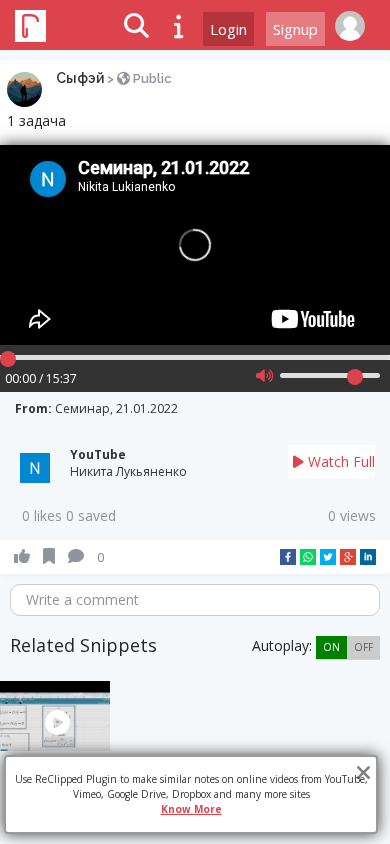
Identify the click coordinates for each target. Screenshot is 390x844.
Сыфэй (80, 78)
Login (228, 29)
